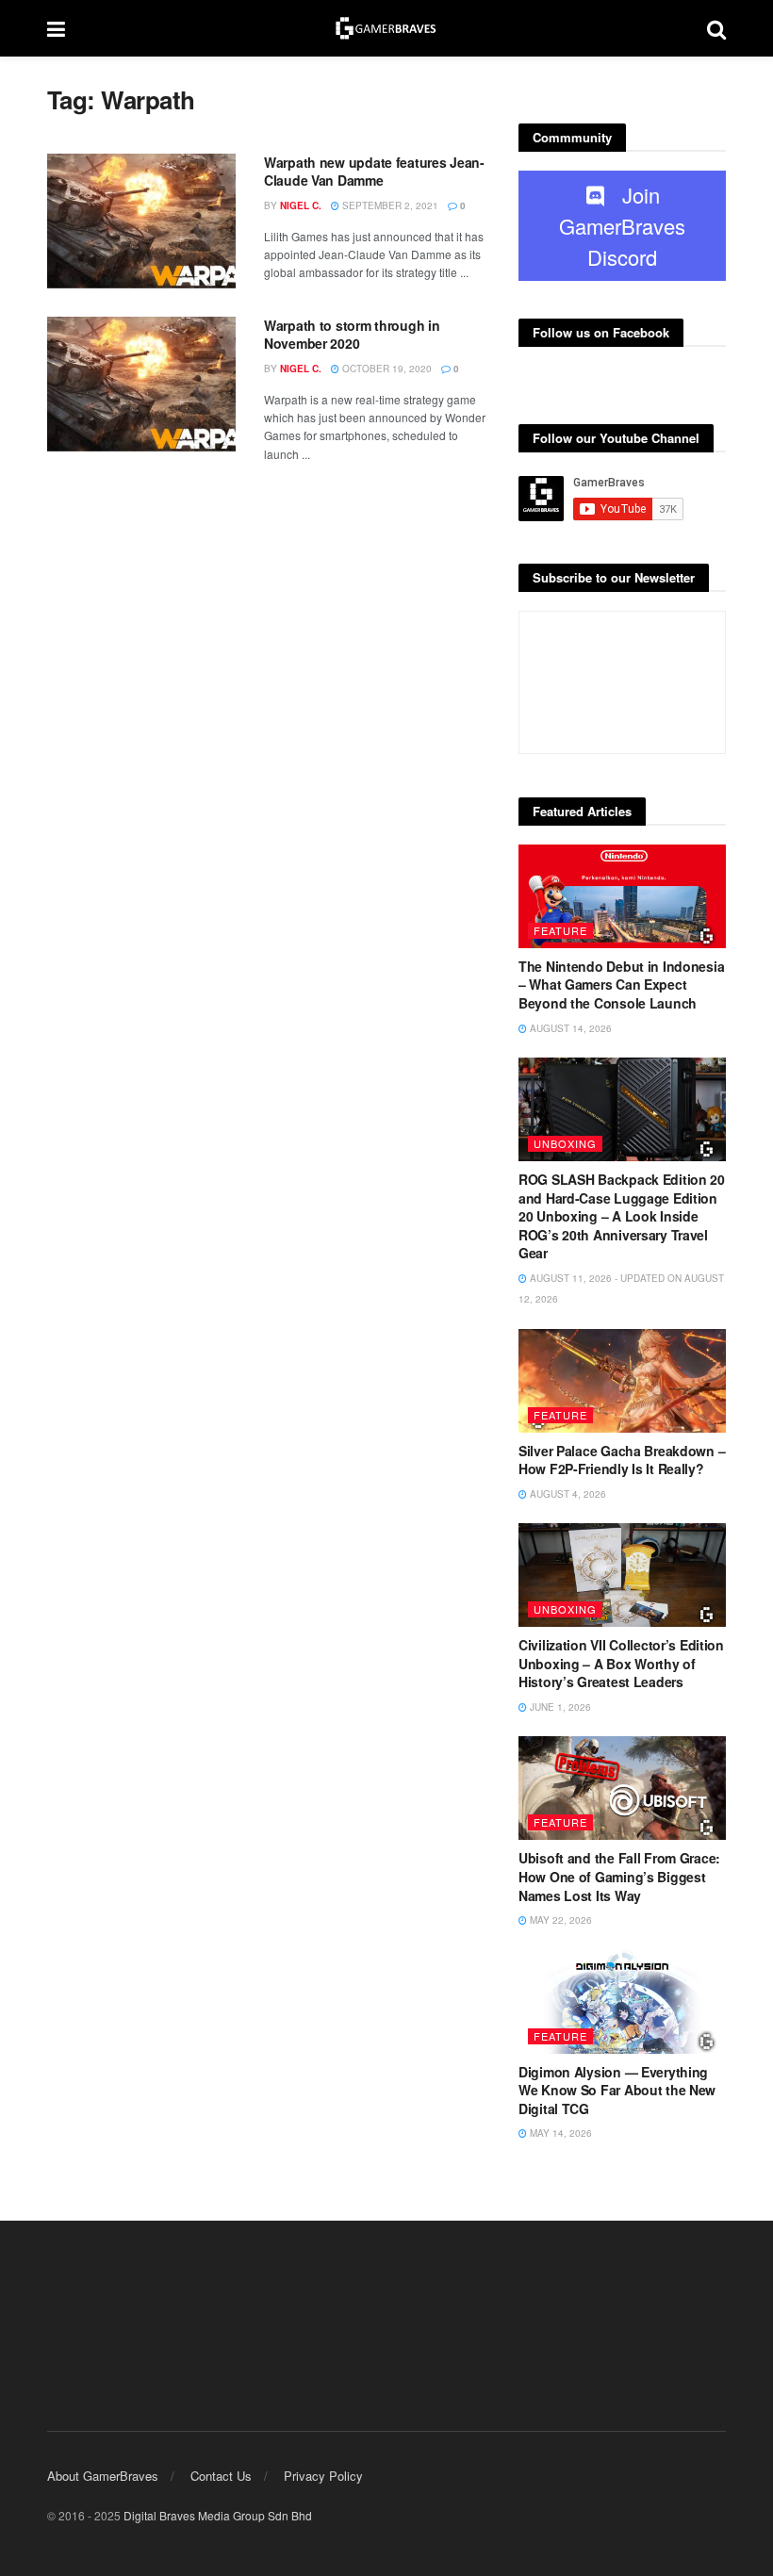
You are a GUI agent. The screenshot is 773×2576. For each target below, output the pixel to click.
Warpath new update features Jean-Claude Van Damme (374, 172)
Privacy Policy (323, 2476)
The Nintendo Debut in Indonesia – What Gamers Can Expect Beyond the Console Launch (621, 984)
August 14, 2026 (569, 1028)
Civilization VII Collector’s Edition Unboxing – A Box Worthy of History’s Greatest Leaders (621, 1663)
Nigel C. (301, 205)
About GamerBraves (103, 2476)
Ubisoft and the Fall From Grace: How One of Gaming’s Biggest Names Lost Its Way (619, 1876)
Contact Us (221, 2476)
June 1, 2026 (559, 1707)
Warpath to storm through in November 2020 (352, 335)
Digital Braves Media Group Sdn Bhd (218, 2515)
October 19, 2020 (386, 369)
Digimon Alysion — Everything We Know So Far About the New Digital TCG (617, 2090)
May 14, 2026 (559, 2133)
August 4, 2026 (567, 1494)
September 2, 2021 (389, 205)
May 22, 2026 (559, 1920)
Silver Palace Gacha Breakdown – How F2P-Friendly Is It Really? (622, 1460)
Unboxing (565, 1143)
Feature (560, 930)
